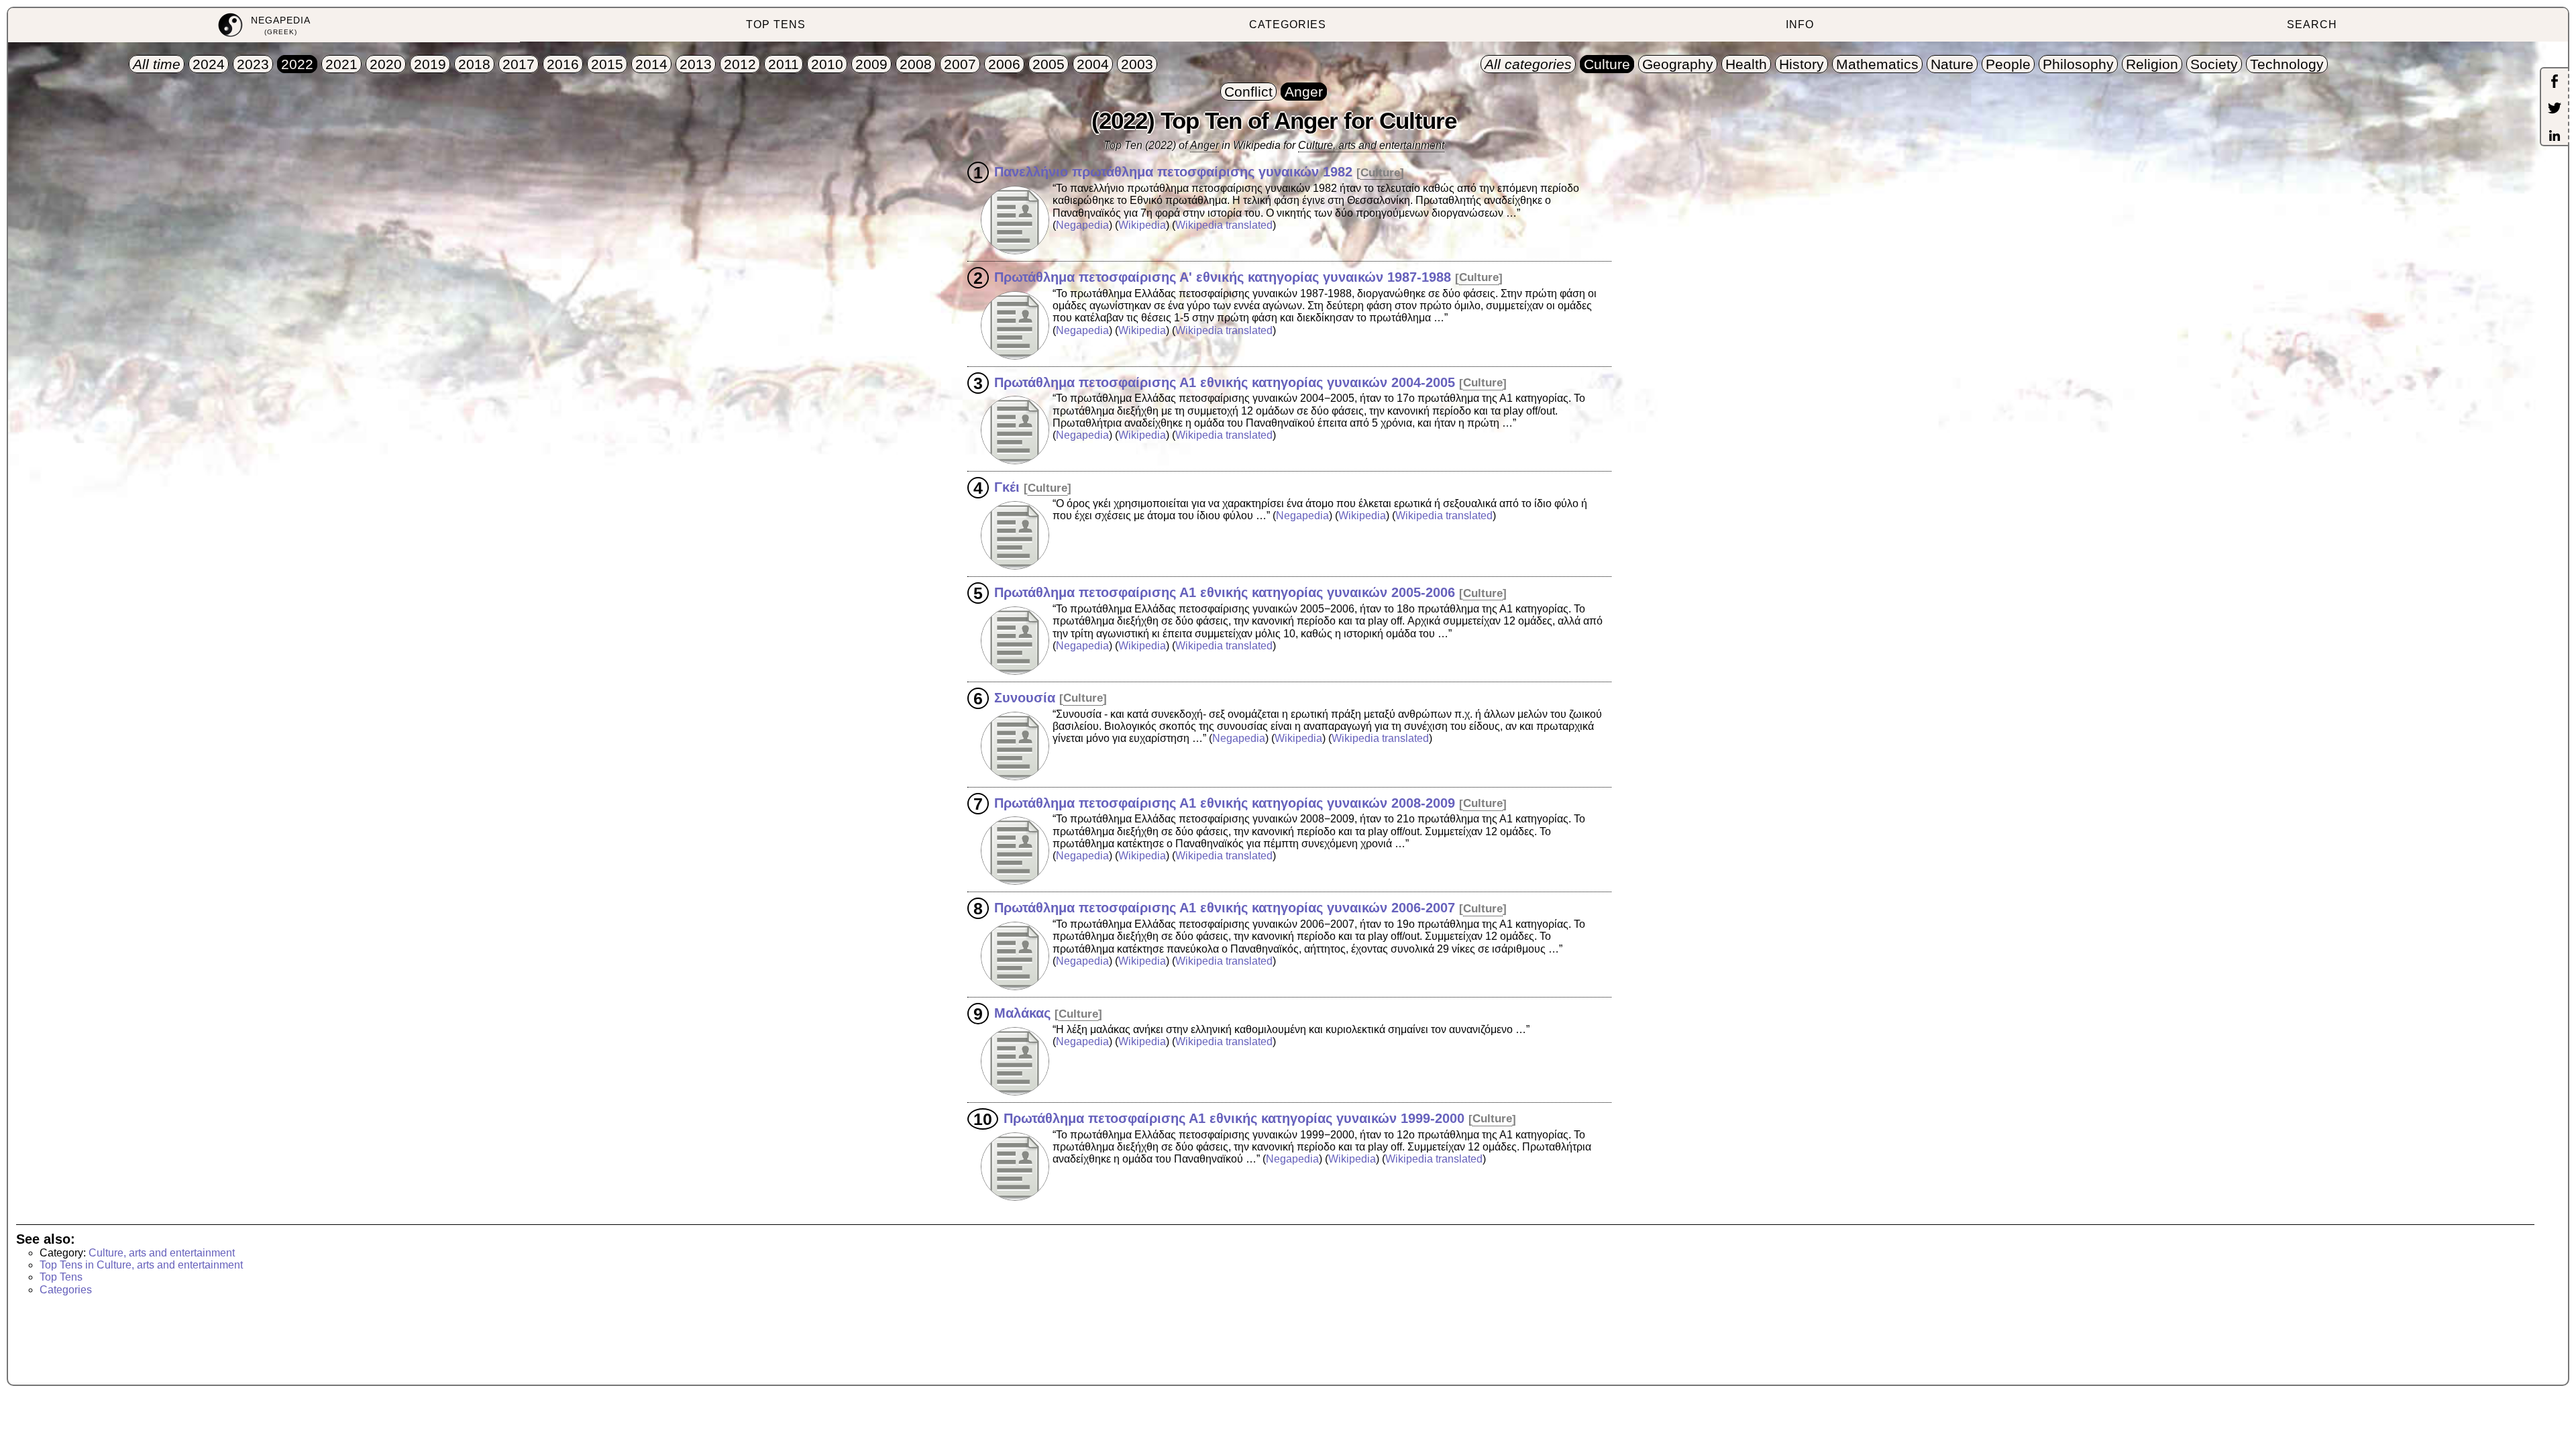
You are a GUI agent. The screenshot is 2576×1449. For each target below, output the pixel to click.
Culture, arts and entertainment (1371, 145)
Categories (66, 1290)
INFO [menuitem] (1800, 24)
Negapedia (1082, 225)
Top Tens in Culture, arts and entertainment (141, 1265)
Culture (1380, 173)
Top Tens (61, 1277)
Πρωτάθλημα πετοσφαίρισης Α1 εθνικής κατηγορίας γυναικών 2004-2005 (1225, 382)
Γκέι (1007, 487)
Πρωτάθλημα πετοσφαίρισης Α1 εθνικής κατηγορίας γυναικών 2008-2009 (1225, 802)
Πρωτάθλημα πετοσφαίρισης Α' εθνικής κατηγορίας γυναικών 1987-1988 (1223, 276)
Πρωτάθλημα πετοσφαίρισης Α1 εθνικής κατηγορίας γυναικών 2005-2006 (1225, 592)
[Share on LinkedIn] (2555, 137)
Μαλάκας (1022, 1013)
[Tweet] (2555, 109)
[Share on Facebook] (2555, 83)
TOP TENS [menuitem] (776, 24)
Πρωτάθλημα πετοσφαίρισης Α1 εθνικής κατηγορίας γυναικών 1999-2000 (1234, 1118)
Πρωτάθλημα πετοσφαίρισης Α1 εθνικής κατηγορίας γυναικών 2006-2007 (1225, 908)
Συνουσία (1025, 697)
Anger (1204, 145)
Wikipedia (1142, 225)
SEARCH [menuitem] (2312, 24)
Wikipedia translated (1224, 225)
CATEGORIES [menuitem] (1288, 24)
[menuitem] (264, 25)
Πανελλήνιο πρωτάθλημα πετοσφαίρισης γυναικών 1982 (1173, 172)
